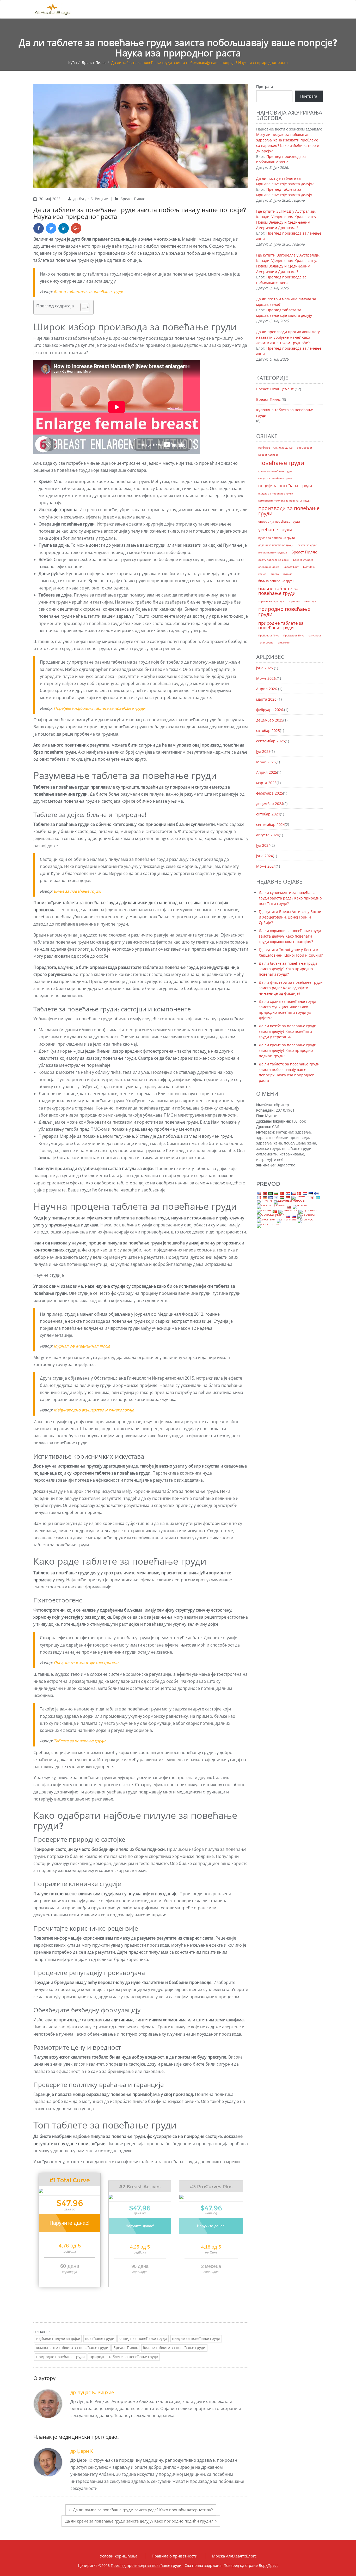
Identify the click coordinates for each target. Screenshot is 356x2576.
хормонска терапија (271, 601)
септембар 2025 (271, 741)
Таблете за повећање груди (80, 1741)
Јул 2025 (263, 751)
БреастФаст (291, 567)
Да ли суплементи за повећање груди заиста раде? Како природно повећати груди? (290, 898)
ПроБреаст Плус (269, 635)
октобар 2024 (268, 814)
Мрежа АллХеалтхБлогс (234, 2556)
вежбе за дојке (307, 545)
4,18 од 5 (211, 2247)
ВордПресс (269, 2565)
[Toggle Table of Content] (82, 307)
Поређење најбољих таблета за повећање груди (100, 708)
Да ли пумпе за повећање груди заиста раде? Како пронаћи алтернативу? (143, 2510)
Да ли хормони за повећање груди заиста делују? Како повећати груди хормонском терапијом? (290, 936)
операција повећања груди (279, 521)
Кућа (73, 62)
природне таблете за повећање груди (124, 2357)
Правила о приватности (175, 2556)
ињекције (310, 601)
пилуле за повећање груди (196, 2338)
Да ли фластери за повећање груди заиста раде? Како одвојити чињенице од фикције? (291, 988)
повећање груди (100, 2338)
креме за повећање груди (275, 471)
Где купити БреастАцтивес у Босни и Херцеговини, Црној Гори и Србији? (290, 917)
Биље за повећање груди (77, 891)
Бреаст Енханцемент (275, 389)
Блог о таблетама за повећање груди (88, 291)
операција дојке (269, 567)
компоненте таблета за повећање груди (72, 2348)
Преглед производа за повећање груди (147, 2565)
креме (262, 574)
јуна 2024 (265, 856)
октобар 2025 (268, 731)
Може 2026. (266, 678)
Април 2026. (267, 689)
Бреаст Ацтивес (268, 455)
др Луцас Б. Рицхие (91, 199)
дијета (275, 574)
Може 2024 (266, 866)
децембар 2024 (270, 804)
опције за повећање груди (143, 2338)
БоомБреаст (305, 448)
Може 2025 (266, 762)
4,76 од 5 (70, 2246)
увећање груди (275, 529)
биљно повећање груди (276, 581)
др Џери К (82, 2451)
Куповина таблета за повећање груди (285, 413)
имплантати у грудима (273, 552)
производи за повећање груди (289, 511)
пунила (288, 574)
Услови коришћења (119, 2556)
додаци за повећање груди (276, 545)
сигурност (315, 635)
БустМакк (309, 567)
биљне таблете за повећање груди (174, 2348)
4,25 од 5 (140, 2247)
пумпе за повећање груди (277, 538)
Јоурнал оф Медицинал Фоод (82, 1346)
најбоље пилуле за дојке (58, 2338)
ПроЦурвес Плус (294, 635)
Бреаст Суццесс (303, 560)
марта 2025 (266, 783)
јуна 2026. (265, 668)
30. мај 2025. (51, 199)
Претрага (265, 87)
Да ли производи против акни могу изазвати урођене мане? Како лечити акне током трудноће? (288, 337)
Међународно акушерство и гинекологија (94, 1410)
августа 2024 (268, 835)
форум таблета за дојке (274, 560)
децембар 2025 (270, 720)
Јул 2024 (263, 845)
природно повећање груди (60, 2357)
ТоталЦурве (266, 642)
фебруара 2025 (270, 793)
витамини (284, 642)
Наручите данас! (70, 2223)
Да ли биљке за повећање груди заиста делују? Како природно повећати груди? (288, 969)
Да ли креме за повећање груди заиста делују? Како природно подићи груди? (139, 2521)
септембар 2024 (271, 824)
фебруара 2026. (270, 710)
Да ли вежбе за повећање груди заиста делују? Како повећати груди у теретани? (288, 1031)
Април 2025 (267, 772)
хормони (294, 601)
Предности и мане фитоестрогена (86, 1662)
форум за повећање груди (275, 478)
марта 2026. (267, 699)
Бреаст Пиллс (94, 62)
